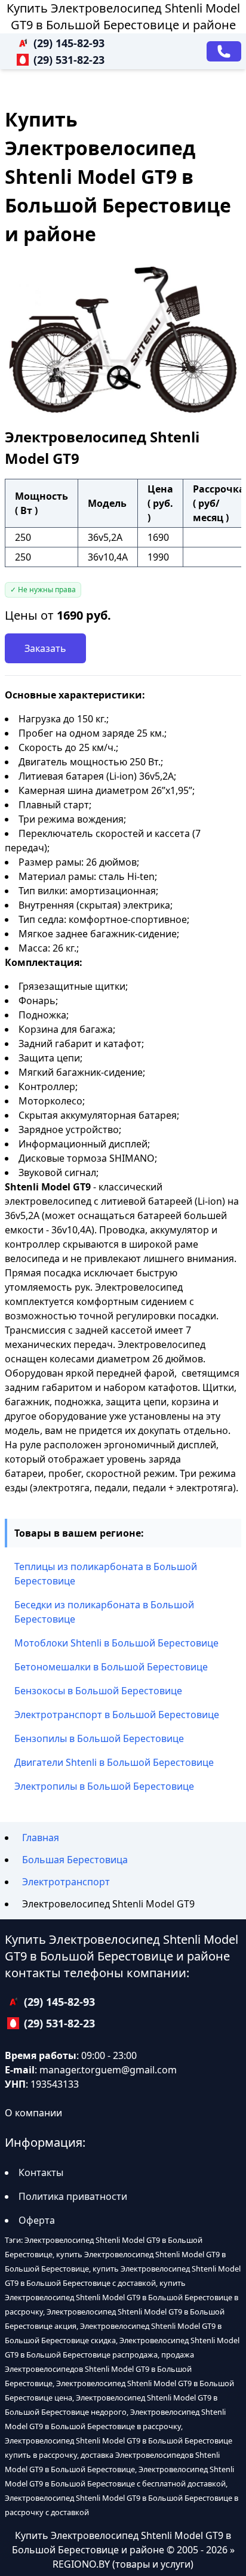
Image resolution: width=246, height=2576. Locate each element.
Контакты (41, 2172)
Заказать (45, 648)
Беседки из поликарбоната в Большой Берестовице (104, 1612)
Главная (41, 1838)
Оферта (37, 2220)
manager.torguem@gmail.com (108, 2070)
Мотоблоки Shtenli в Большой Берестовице (116, 1643)
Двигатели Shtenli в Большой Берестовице (114, 1762)
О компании (33, 2113)
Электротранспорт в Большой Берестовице (117, 1715)
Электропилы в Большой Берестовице (104, 1786)
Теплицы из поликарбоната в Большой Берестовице (106, 1574)
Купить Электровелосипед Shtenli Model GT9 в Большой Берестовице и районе (123, 16)
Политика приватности (73, 2196)
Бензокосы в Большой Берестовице (98, 1691)
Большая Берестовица (75, 1860)
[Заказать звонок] (224, 51)
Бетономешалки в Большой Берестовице (111, 1667)
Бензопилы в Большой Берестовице (99, 1738)
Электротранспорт (66, 1882)
